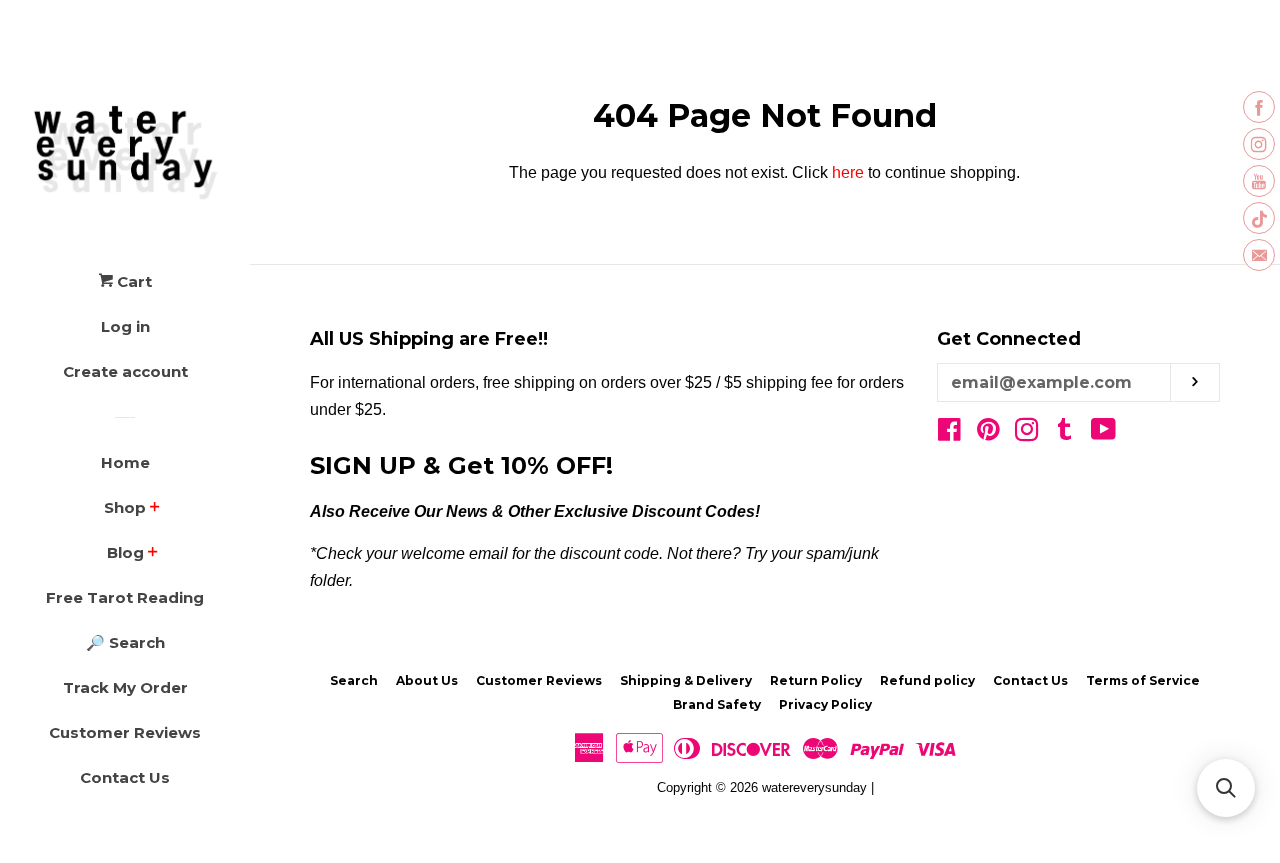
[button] (1226, 788)
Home (125, 462)
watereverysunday (814, 787)
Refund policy (927, 680)
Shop (125, 507)
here (848, 172)
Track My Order (125, 687)
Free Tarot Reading (125, 597)
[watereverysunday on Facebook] (949, 433)
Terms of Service (1143, 680)
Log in (125, 326)
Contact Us (125, 777)
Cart (132, 281)
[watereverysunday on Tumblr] (1065, 433)
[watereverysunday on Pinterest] (988, 433)
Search (354, 680)
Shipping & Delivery (686, 680)
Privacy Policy (825, 704)
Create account (125, 371)
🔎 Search (125, 642)
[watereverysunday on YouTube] (1103, 433)
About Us (427, 680)
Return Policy (816, 680)
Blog (125, 552)
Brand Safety (717, 704)
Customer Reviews (125, 732)
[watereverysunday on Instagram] (1027, 433)
